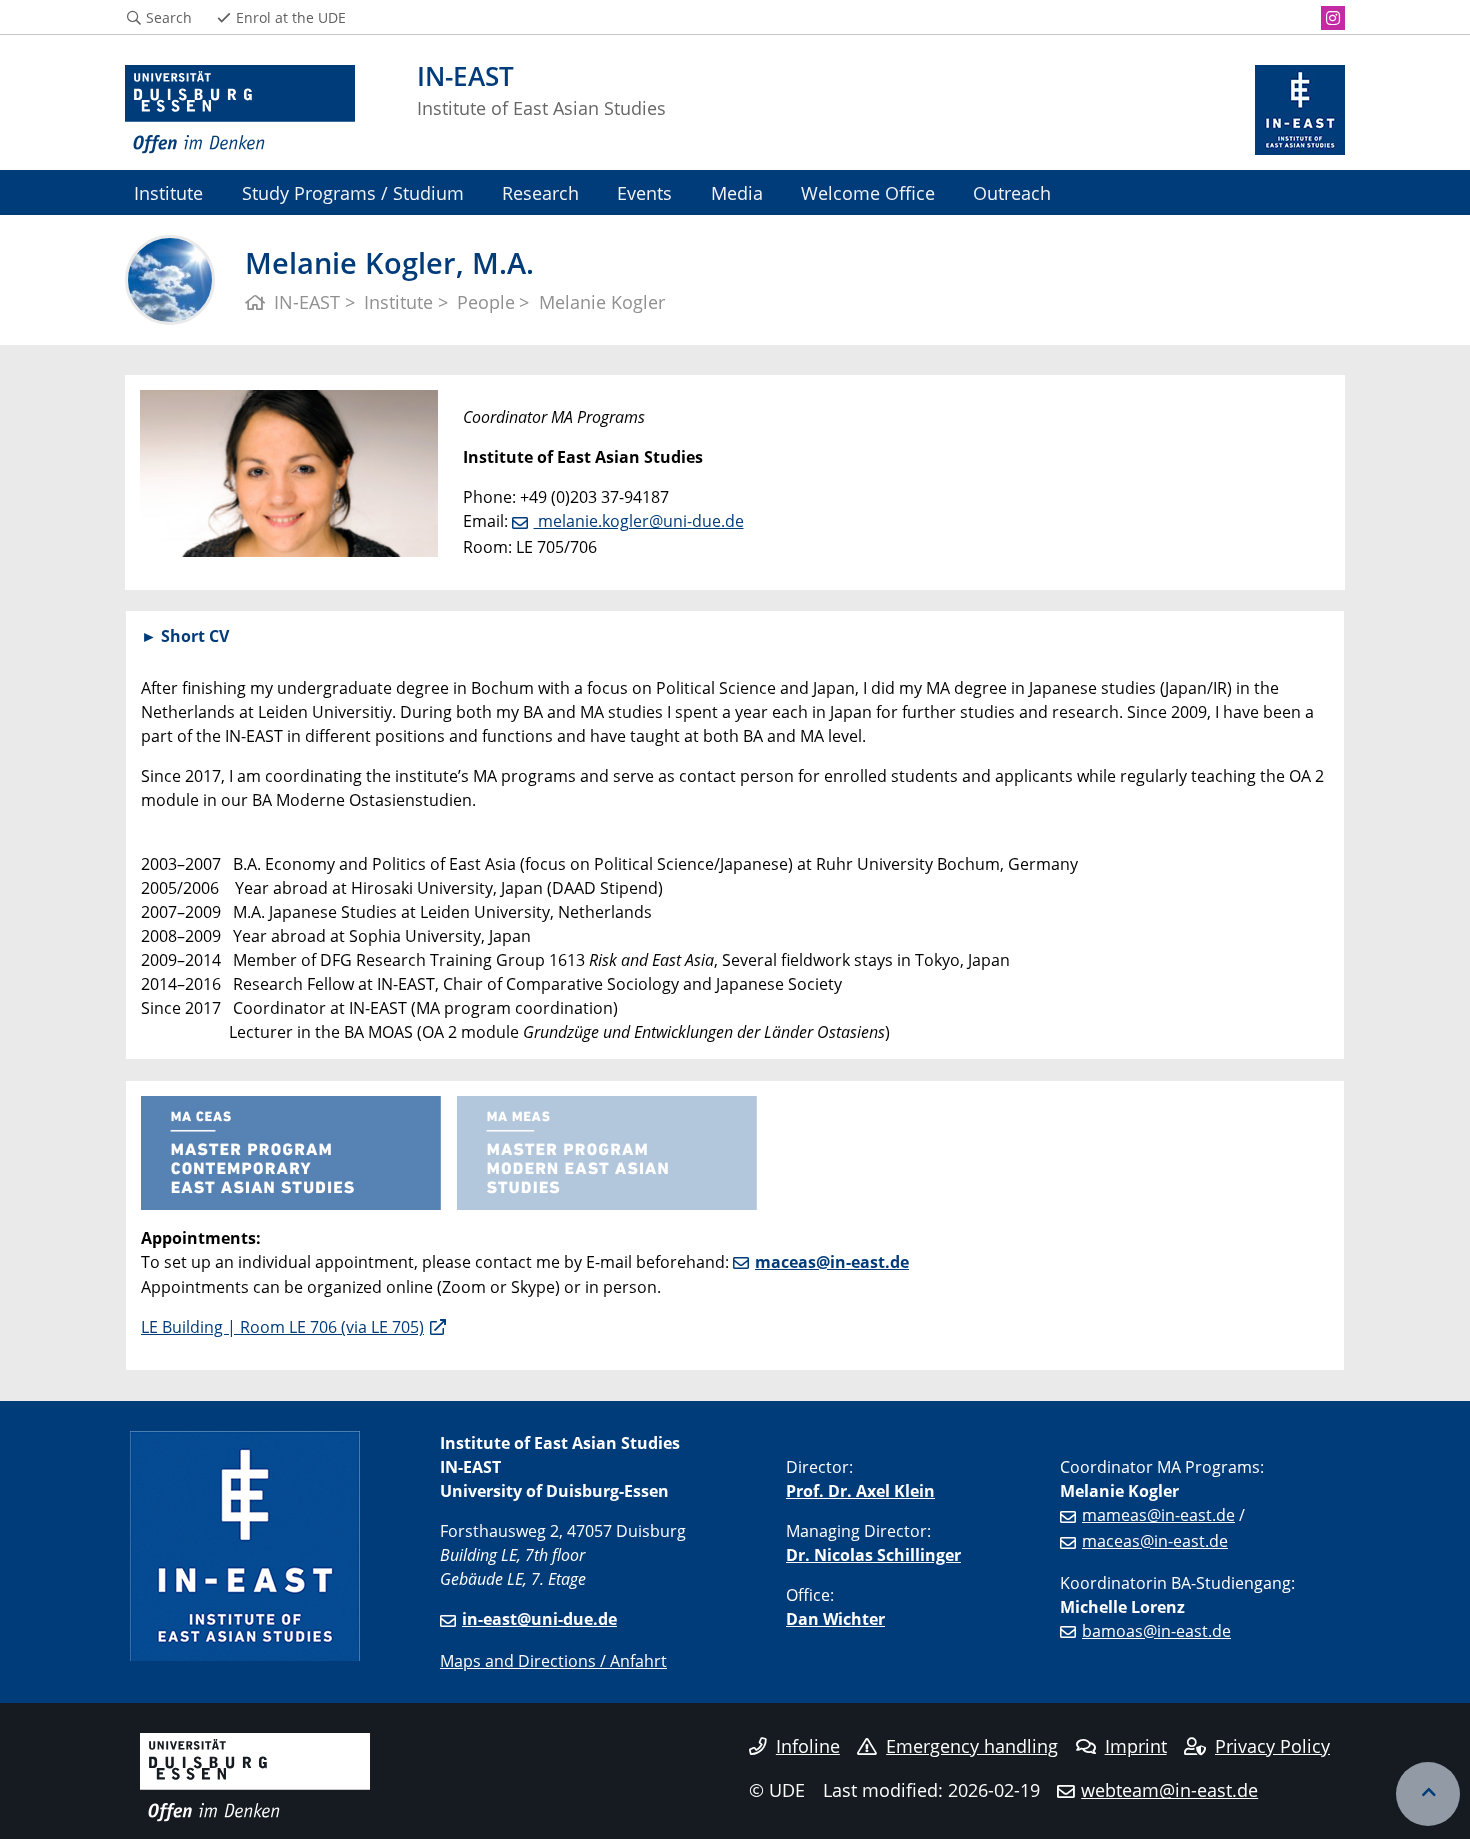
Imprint (1136, 1746)
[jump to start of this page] (1428, 1794)
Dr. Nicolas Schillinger (873, 1555)
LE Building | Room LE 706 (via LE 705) (282, 1327)
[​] (607, 1151)
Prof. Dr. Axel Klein (860, 1491)
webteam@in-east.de (1169, 1790)
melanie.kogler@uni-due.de (639, 521)
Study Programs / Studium (353, 192)
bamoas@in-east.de (1156, 1631)
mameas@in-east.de (1158, 1515)
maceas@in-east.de (832, 1262)
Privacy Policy (1272, 1746)
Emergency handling (972, 1746)
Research (540, 192)
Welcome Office (868, 192)
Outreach (1012, 192)
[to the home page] (240, 110)
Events (644, 192)
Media (737, 192)
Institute (168, 192)
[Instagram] (1333, 18)
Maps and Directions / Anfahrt (553, 1661)
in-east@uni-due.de (539, 1619)
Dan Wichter (835, 1619)
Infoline (808, 1746)
